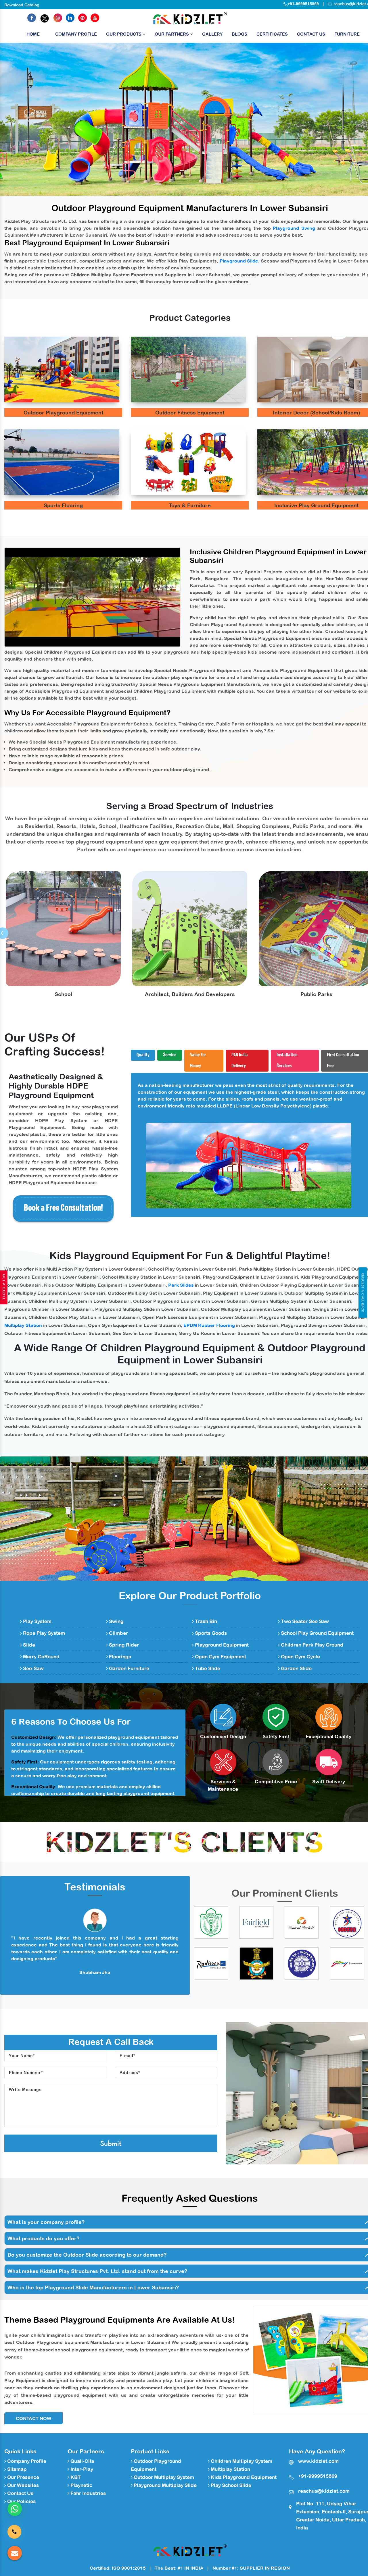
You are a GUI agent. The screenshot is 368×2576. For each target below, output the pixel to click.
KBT (75, 2477)
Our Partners (172, 34)
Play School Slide (230, 2485)
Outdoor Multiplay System (163, 2477)
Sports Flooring (63, 505)
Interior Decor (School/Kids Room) (316, 413)
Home (33, 34)
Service (170, 1055)
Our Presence (23, 2477)
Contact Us (311, 34)
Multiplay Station (23, 1325)
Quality (143, 1055)
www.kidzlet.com (318, 2461)
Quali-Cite (82, 2461)
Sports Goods (210, 1633)
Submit (111, 2143)
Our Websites (22, 2485)
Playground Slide (239, 261)
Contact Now (33, 2418)
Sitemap (16, 2469)
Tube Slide (207, 1668)
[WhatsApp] (15, 2509)
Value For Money (198, 1061)
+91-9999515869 (303, 4)
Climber (118, 1633)
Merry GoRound (41, 1657)
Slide (28, 1645)
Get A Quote (4, 1287)
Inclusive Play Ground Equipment (316, 505)
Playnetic (81, 2485)
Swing (116, 1621)
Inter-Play (81, 2469)
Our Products (124, 34)
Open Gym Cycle (300, 1657)
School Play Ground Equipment (317, 1633)
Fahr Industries (88, 2493)
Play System (37, 1621)
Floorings (119, 1657)
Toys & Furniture (190, 505)
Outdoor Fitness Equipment (190, 413)
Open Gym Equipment (220, 1657)
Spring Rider (123, 1645)
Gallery (212, 34)
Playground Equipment (221, 1645)
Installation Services (287, 1061)
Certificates (272, 34)
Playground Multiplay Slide (165, 2485)
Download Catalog (22, 5)
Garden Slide (296, 1668)
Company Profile (76, 34)
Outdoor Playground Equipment (63, 413)
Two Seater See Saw (304, 1621)
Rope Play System (43, 1633)
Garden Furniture (129, 1668)
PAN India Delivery (240, 1061)
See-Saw (33, 1668)
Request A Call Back (363, 1292)
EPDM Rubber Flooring (209, 1325)
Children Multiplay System (241, 2461)
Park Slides (181, 1285)
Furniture (347, 34)
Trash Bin (205, 1621)
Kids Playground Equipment (243, 2477)
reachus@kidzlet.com (324, 2491)
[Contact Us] (14, 2528)
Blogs (239, 34)
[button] (28, 119)
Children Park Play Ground (312, 1645)
